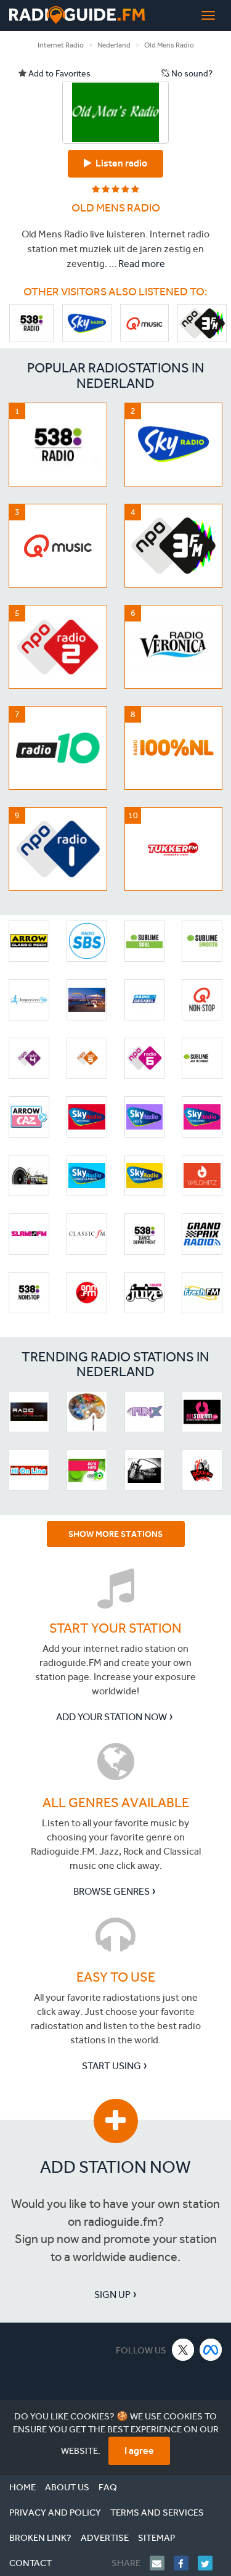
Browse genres (111, 1891)
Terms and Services (157, 2512)
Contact (30, 2563)
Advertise (105, 2538)
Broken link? (40, 2538)
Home (22, 2487)
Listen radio (120, 163)
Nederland (114, 45)
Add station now (115, 2167)
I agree (139, 2451)
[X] (183, 2349)
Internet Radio (61, 45)
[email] (162, 2563)
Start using (111, 2066)
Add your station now (111, 1717)
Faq (108, 2487)
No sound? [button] (191, 74)
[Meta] (211, 2349)
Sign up (112, 2295)
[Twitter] (210, 2563)
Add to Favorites (59, 74)
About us (67, 2487)
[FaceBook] (186, 2563)
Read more (142, 264)
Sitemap (156, 2538)
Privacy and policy (55, 2512)
